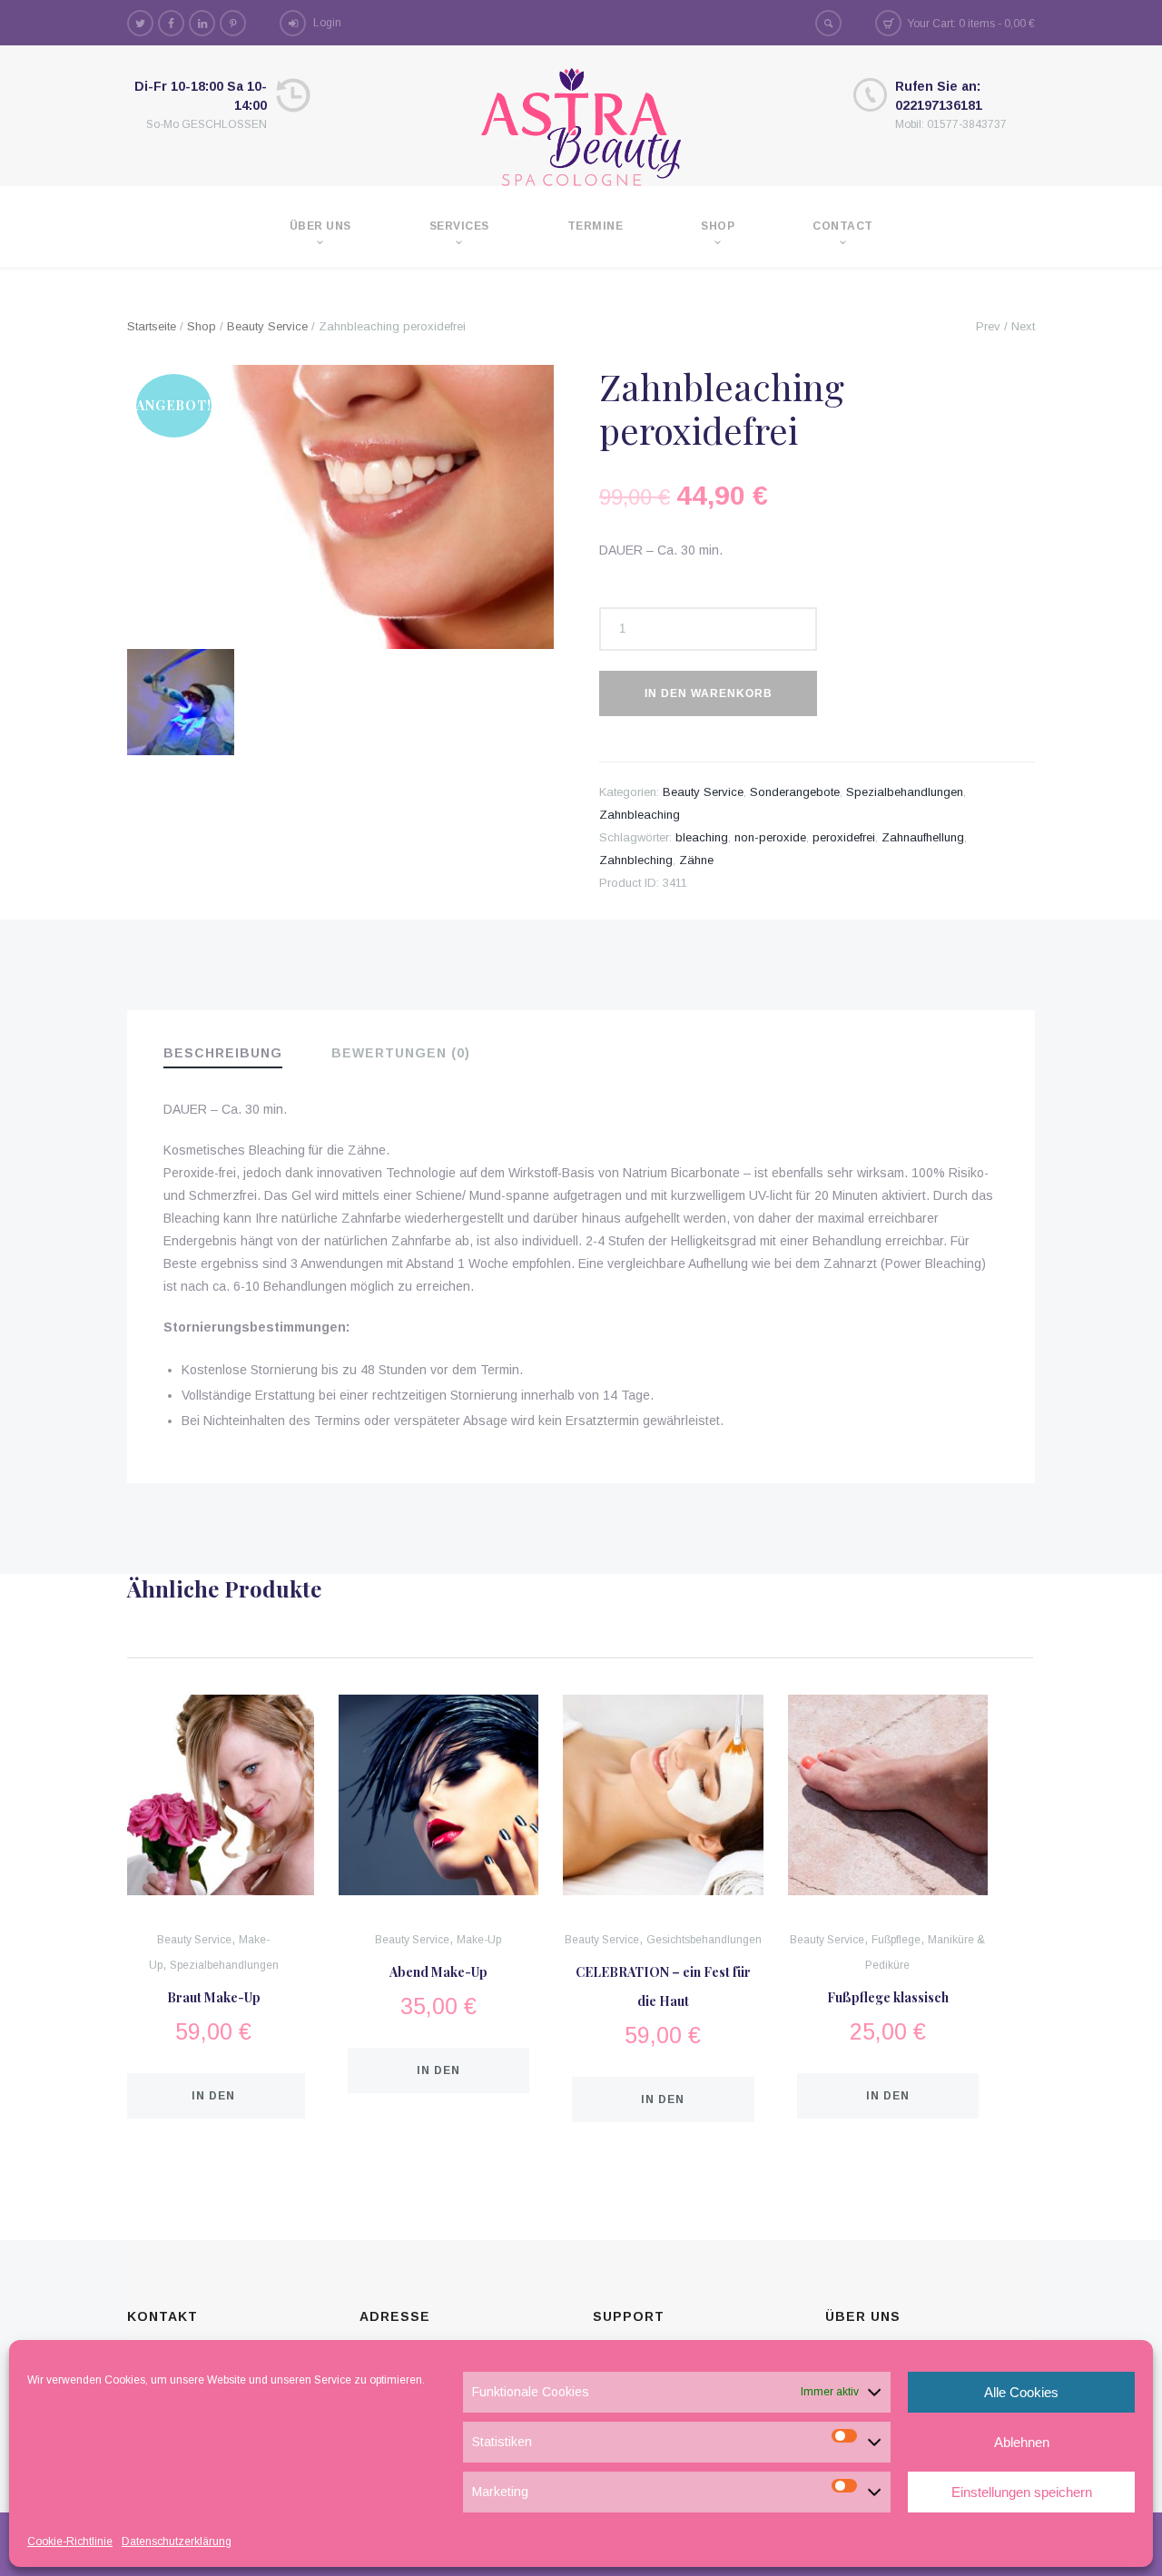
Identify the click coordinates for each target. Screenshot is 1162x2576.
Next (1023, 326)
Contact (843, 226)
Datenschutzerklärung (177, 2542)
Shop (718, 226)
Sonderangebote (795, 792)
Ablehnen (1022, 2442)
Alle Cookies (1021, 2392)
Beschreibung (223, 1053)
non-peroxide (770, 837)
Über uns (320, 226)
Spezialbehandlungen (905, 792)
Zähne (696, 860)
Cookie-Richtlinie (70, 2542)
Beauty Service (267, 326)
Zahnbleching (636, 860)
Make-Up (479, 1940)
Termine (596, 226)
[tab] (235, 1054)
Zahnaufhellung (923, 837)
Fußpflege (896, 1940)
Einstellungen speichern (1022, 2492)
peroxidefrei (844, 837)
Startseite (152, 326)
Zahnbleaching (640, 815)
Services (459, 226)
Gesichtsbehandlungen (704, 1940)
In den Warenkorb (709, 693)
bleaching (702, 837)
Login (327, 23)
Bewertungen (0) (401, 1053)
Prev (988, 326)
